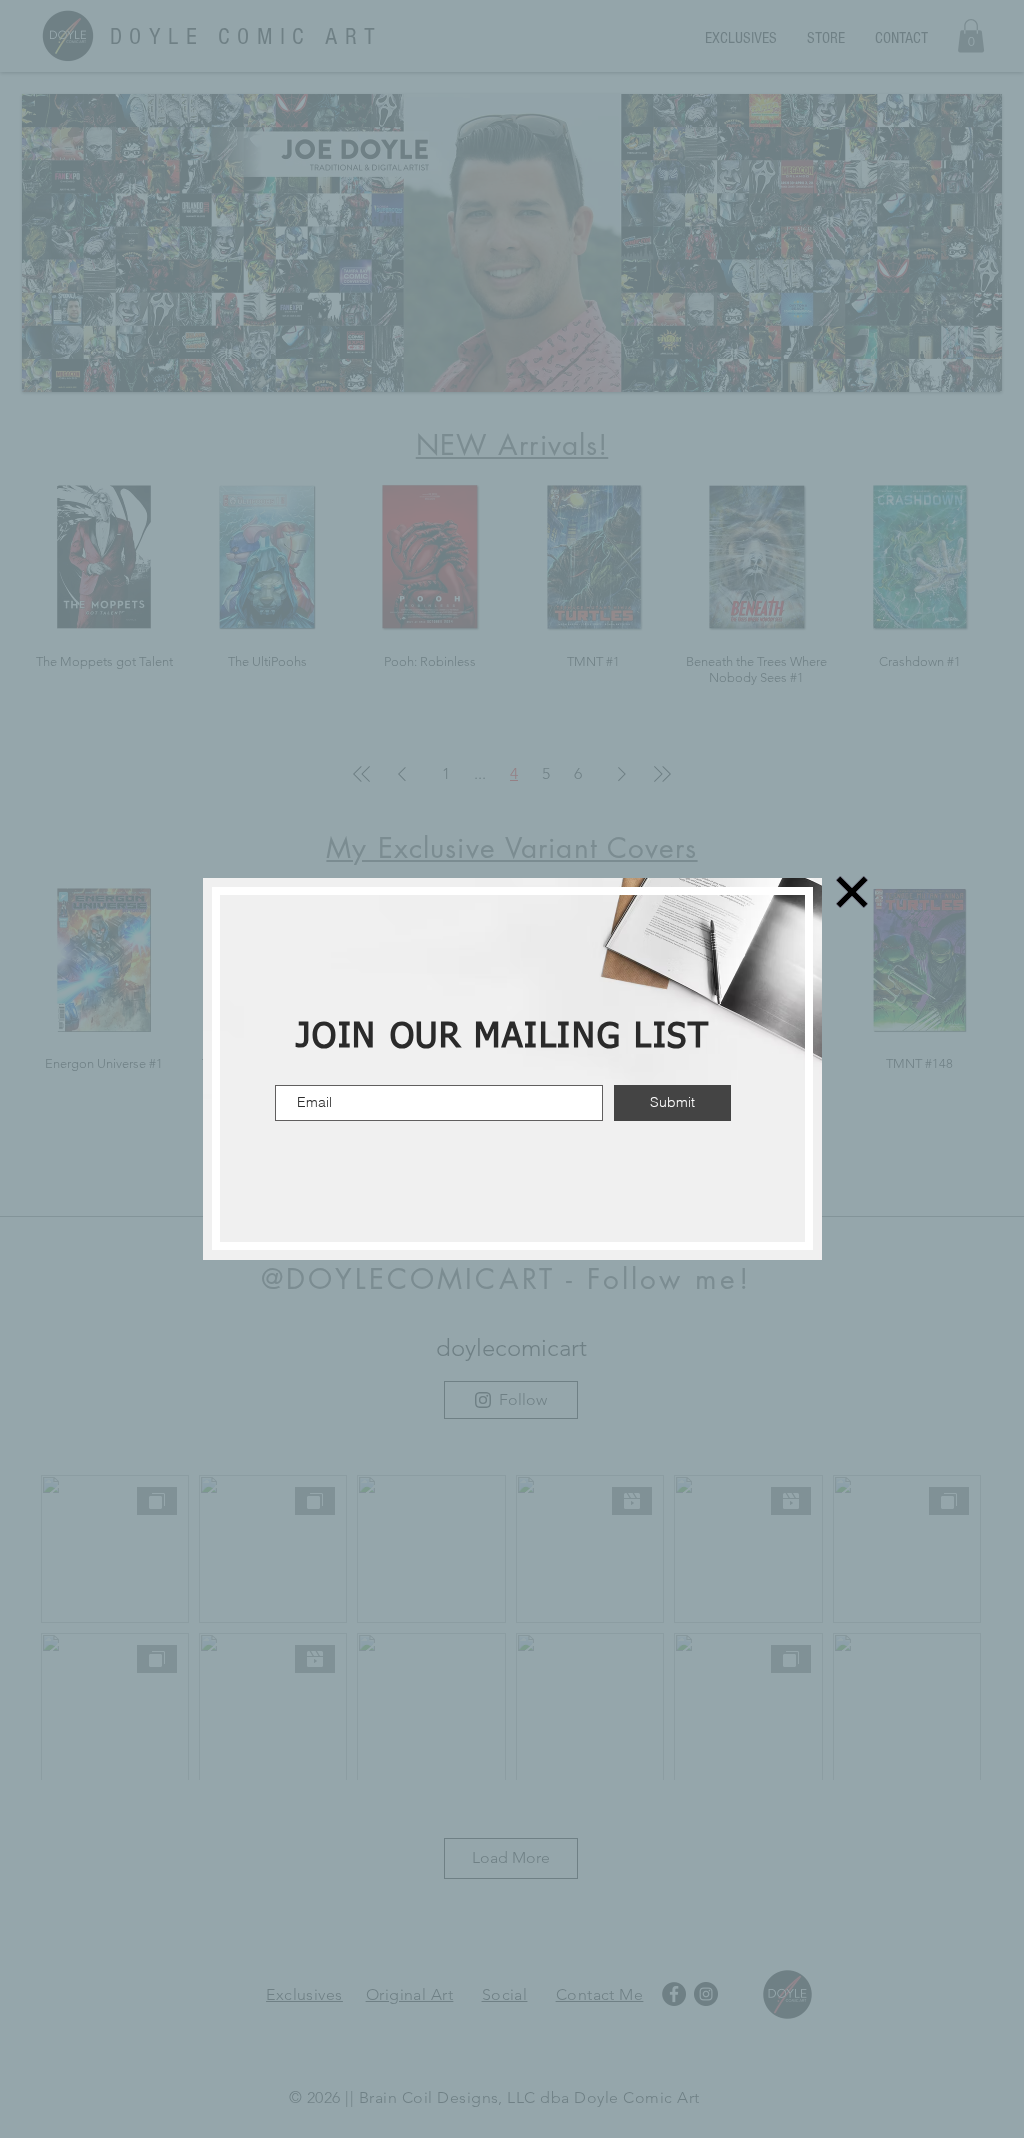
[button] (852, 892)
